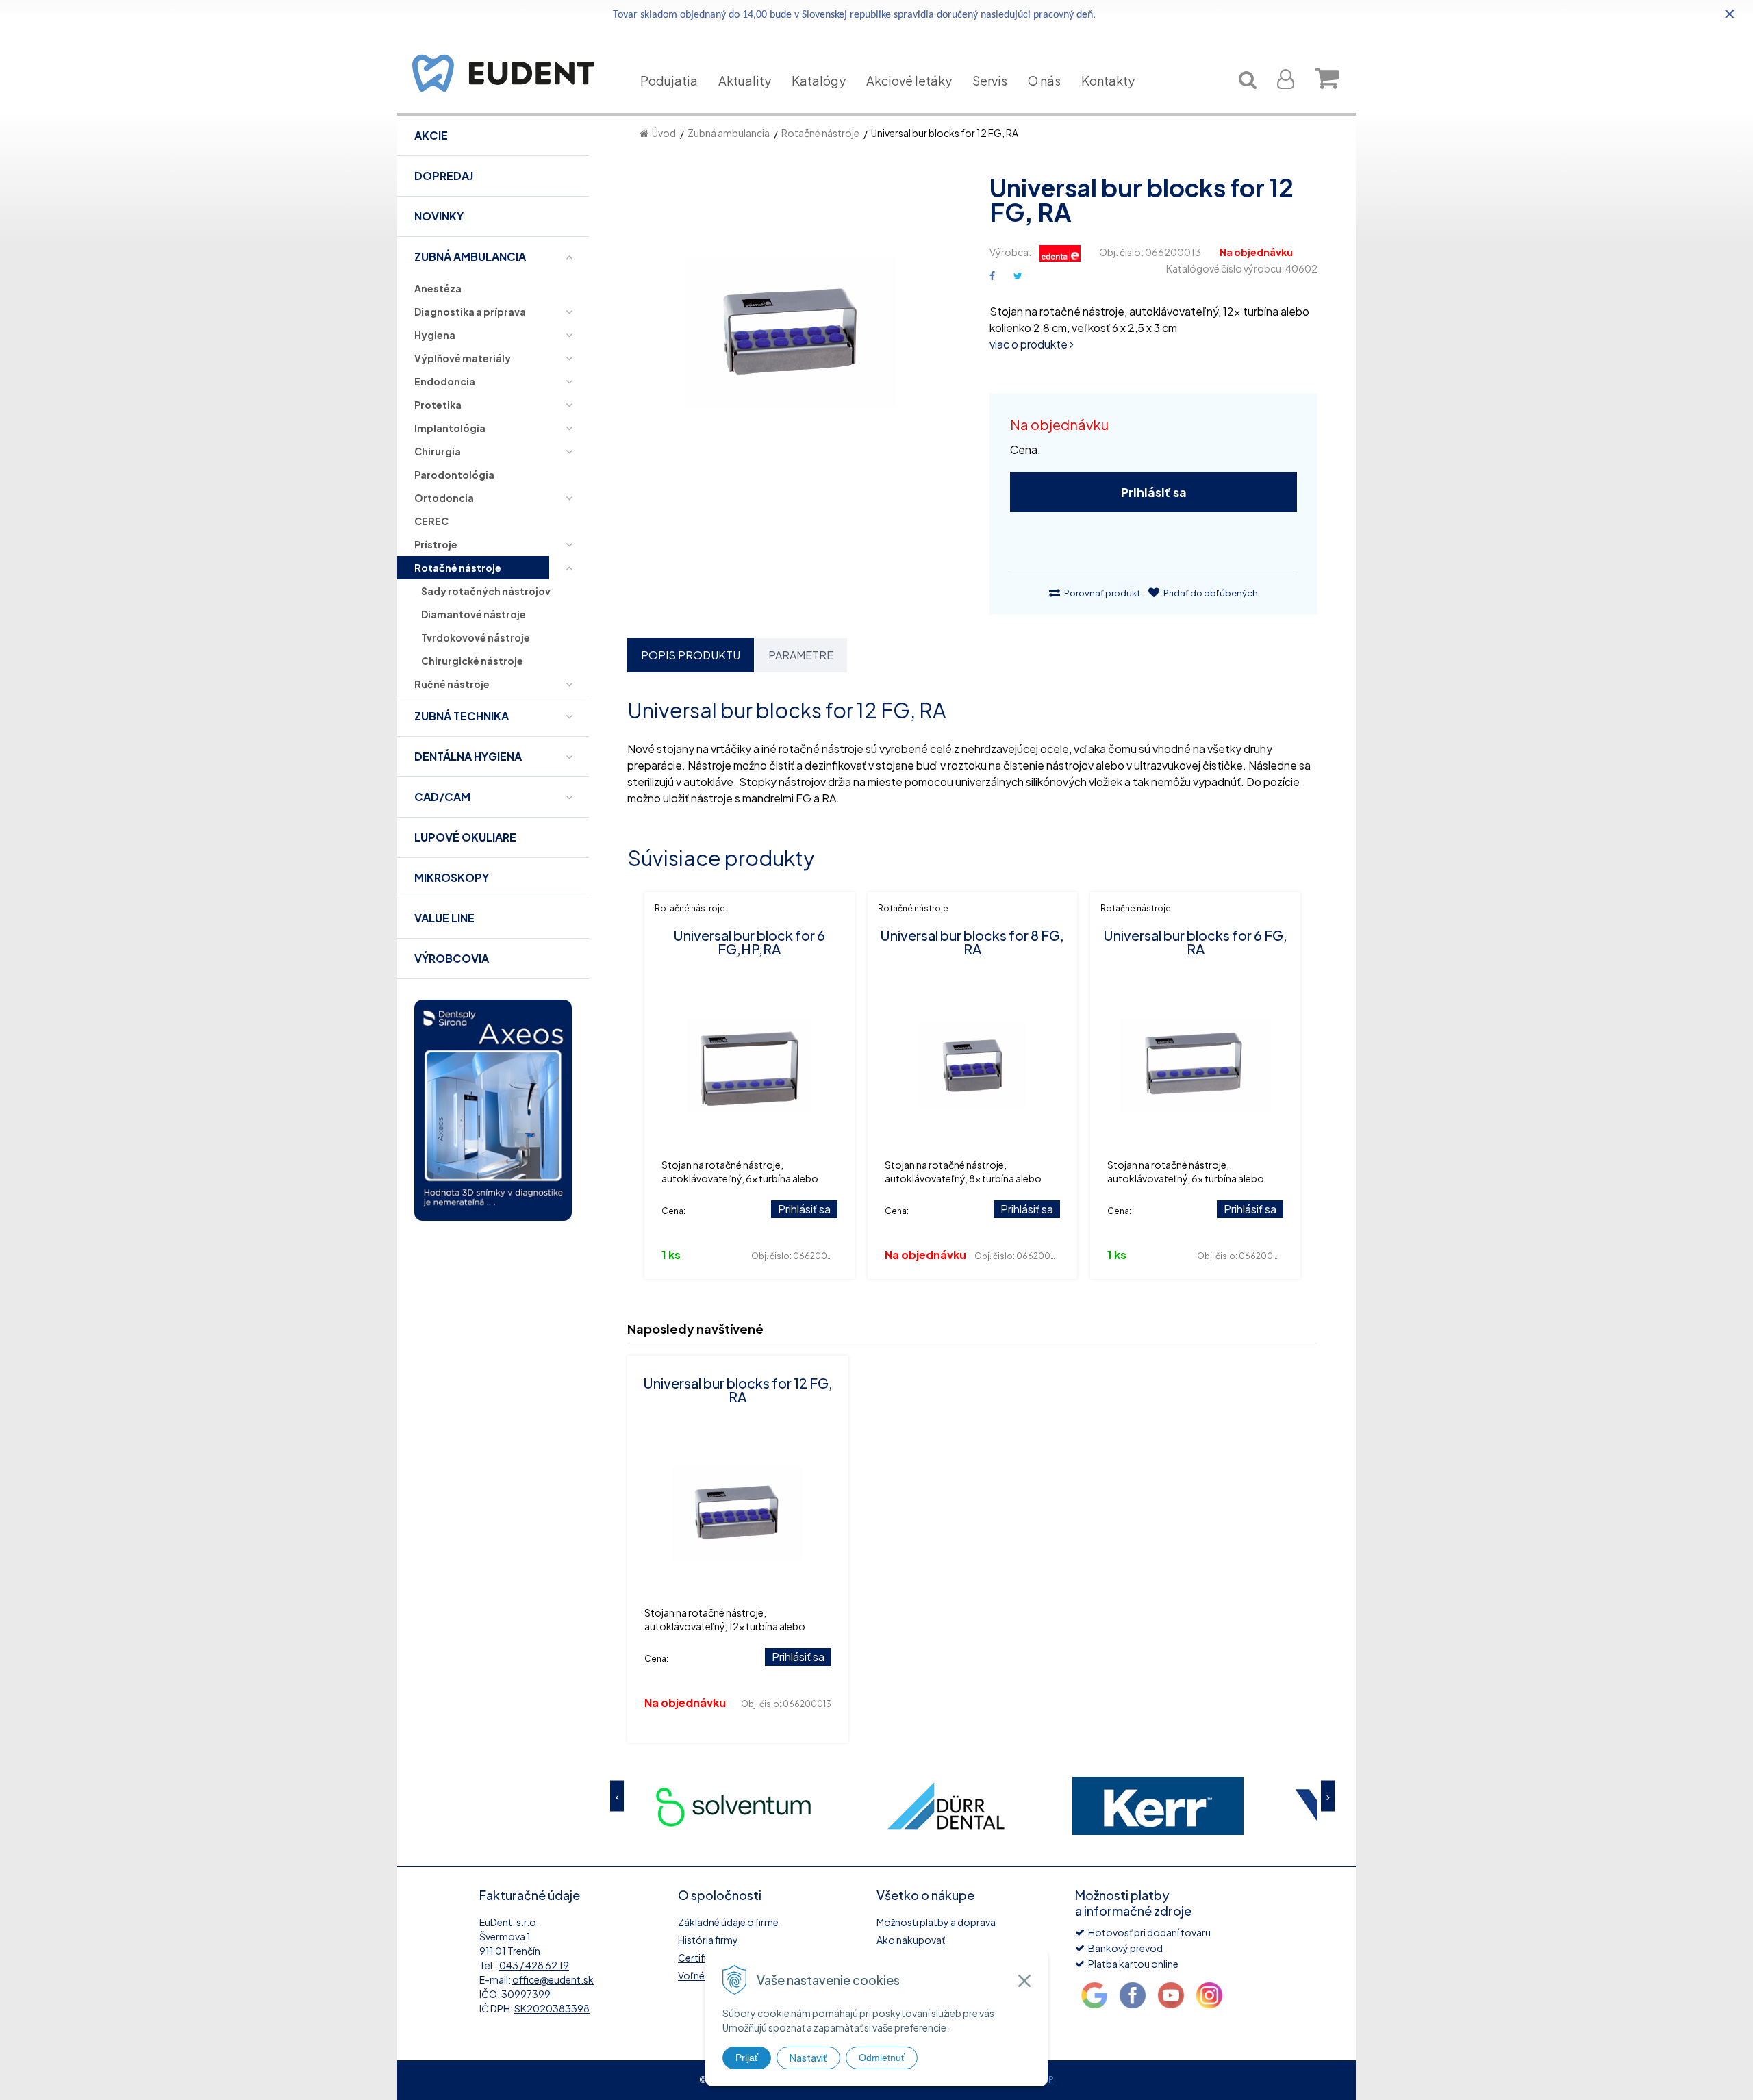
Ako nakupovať (911, 1940)
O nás (1044, 80)
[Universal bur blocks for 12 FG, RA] (791, 340)
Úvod (664, 133)
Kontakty (1108, 80)
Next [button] (1328, 1796)
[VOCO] (1158, 1806)
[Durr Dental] (733, 1806)
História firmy (708, 1940)
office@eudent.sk (553, 1979)
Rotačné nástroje (820, 133)
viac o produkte (1030, 344)
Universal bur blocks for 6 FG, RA (1195, 942)
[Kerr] (946, 1806)
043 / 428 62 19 (534, 1965)
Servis (990, 80)
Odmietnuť (882, 2058)
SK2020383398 (552, 2008)
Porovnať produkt (1101, 593)
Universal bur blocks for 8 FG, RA (972, 942)
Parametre (801, 655)
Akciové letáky (909, 80)
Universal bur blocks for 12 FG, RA (738, 1390)
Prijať (747, 2058)
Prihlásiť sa (1154, 492)
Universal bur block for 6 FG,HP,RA (749, 942)
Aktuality (745, 80)
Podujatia (669, 80)
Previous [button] (617, 1796)
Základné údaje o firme (728, 1922)
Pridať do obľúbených (1210, 593)
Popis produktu (691, 655)
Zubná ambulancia (729, 133)
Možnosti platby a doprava (936, 1922)
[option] (733, 1806)
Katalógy (819, 80)
